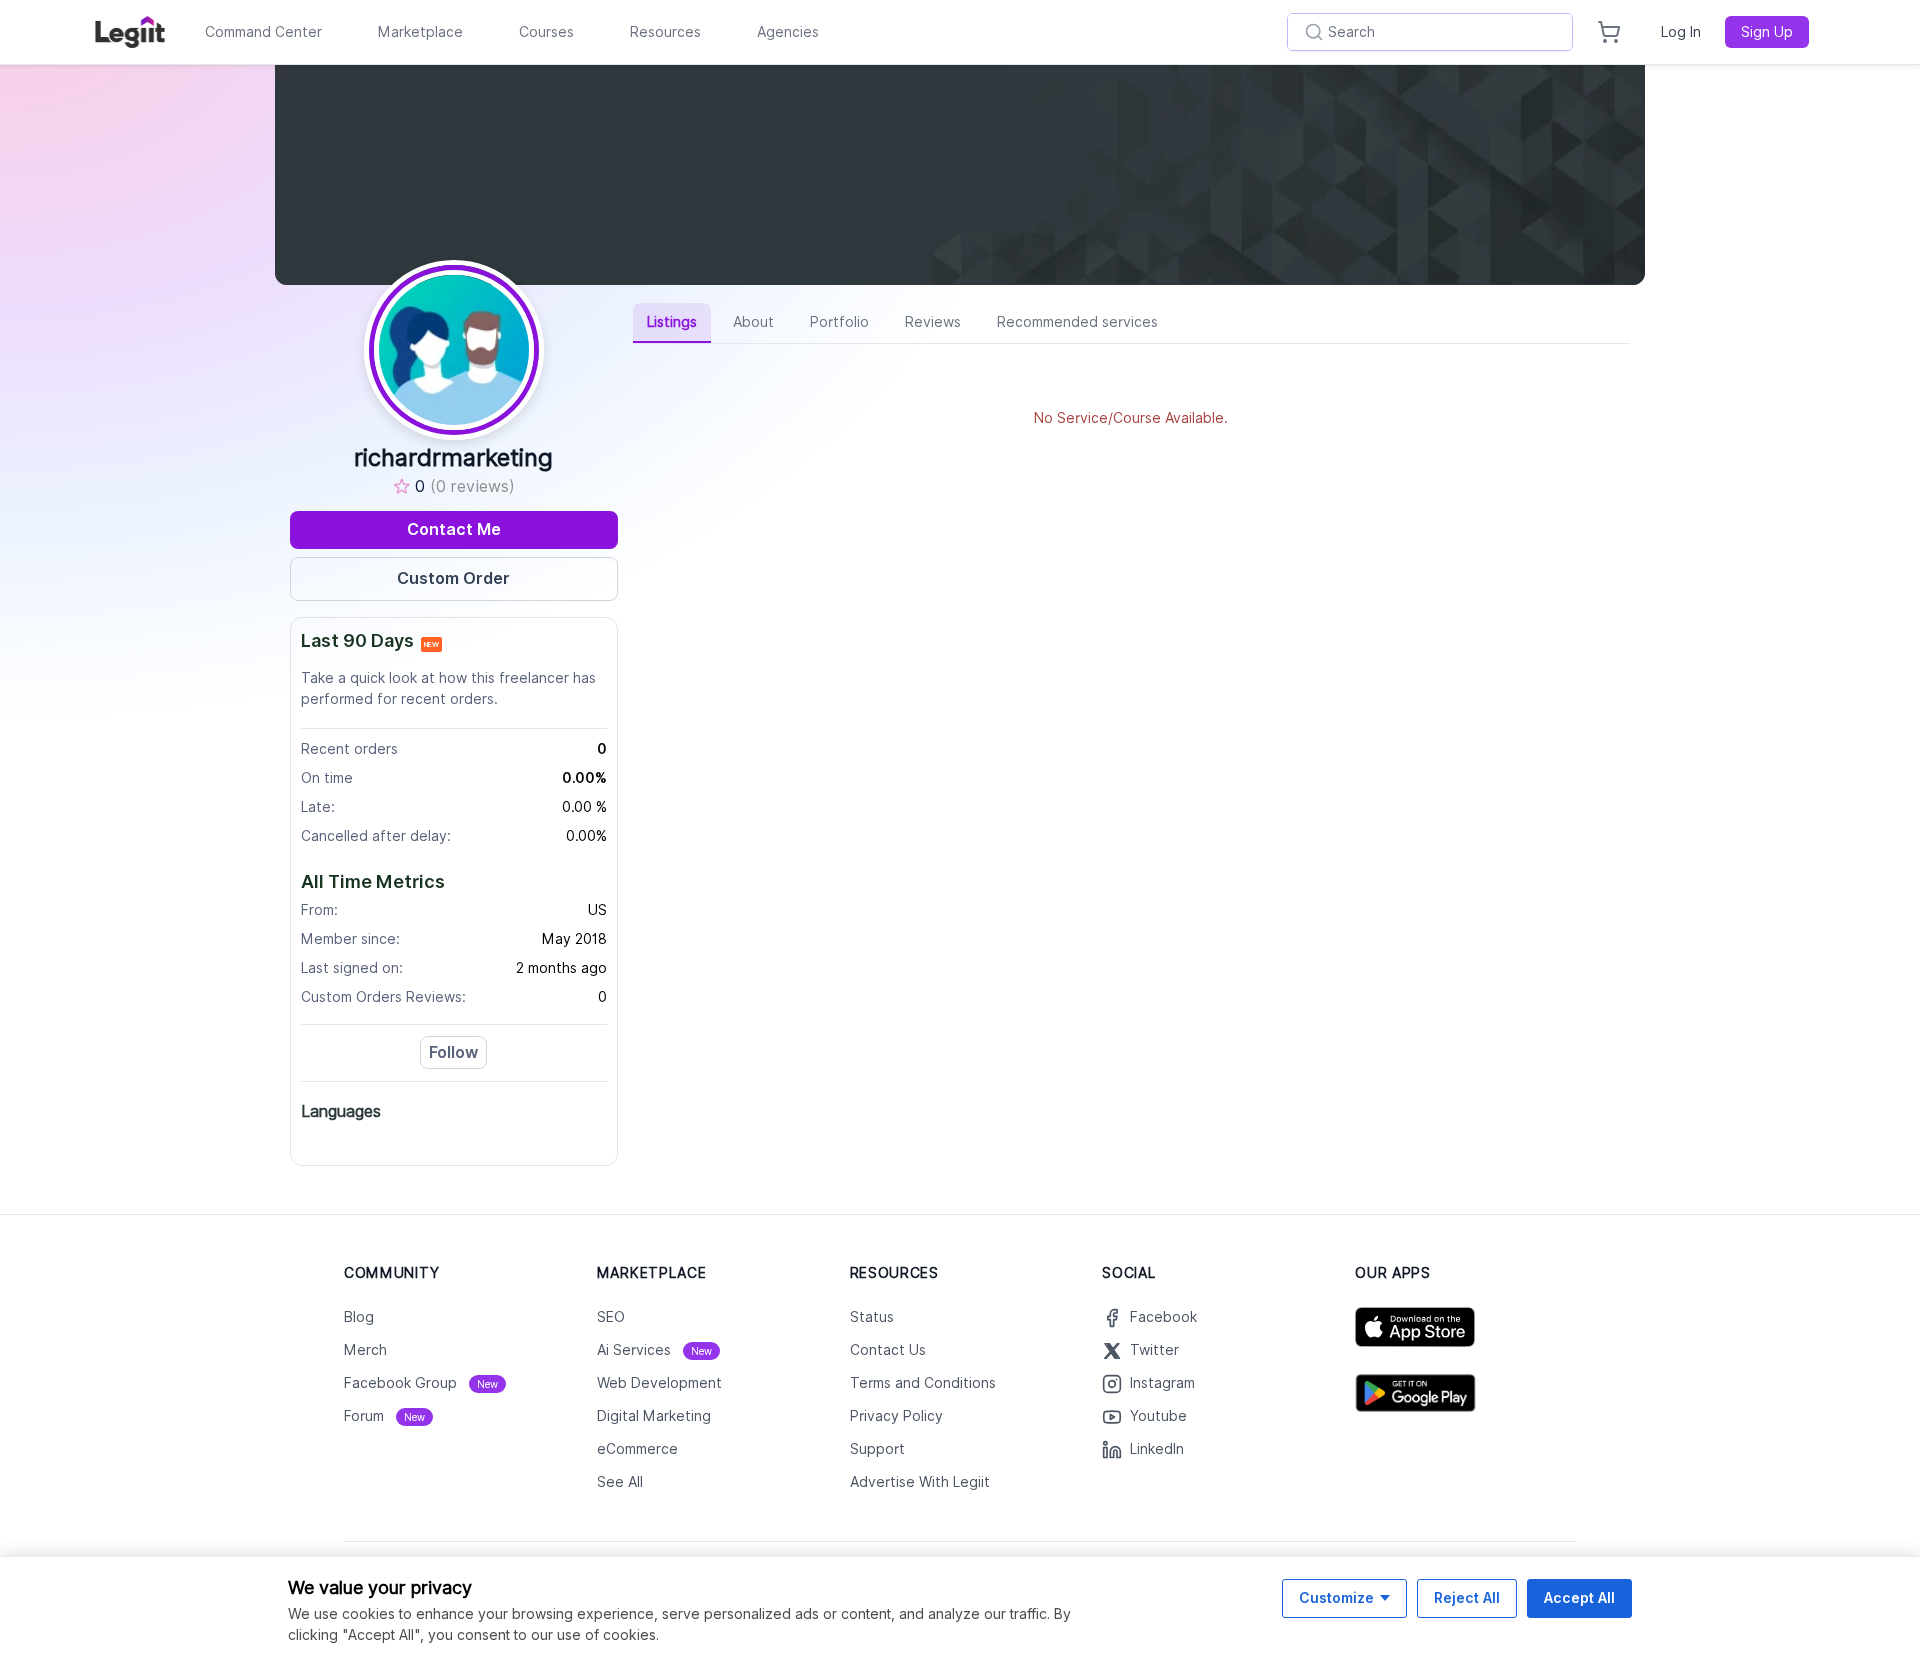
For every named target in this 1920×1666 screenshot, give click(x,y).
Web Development (659, 1383)
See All (620, 1482)
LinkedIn (1157, 1449)
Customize (1336, 1597)
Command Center (263, 32)
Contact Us (888, 1350)
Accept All (1579, 1597)
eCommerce (637, 1449)
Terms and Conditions (923, 1383)
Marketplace (420, 32)
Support (877, 1449)
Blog (359, 1317)
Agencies (788, 32)
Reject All (1467, 1597)
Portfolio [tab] (839, 322)
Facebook (1163, 1317)
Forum (384, 1416)
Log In (1681, 32)
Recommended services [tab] (1077, 322)
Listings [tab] (672, 322)
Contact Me (454, 529)
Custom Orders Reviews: (383, 997)
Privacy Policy (896, 1416)
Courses (546, 32)
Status (872, 1317)
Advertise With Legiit (920, 1482)
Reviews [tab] (933, 322)
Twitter (1154, 1350)
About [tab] (753, 322)
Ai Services (654, 1350)
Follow (453, 1052)
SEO (611, 1317)
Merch (365, 1350)
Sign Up (1767, 32)
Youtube (1158, 1416)
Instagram (1162, 1383)
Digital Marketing (654, 1416)
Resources (665, 32)
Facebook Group (421, 1383)
